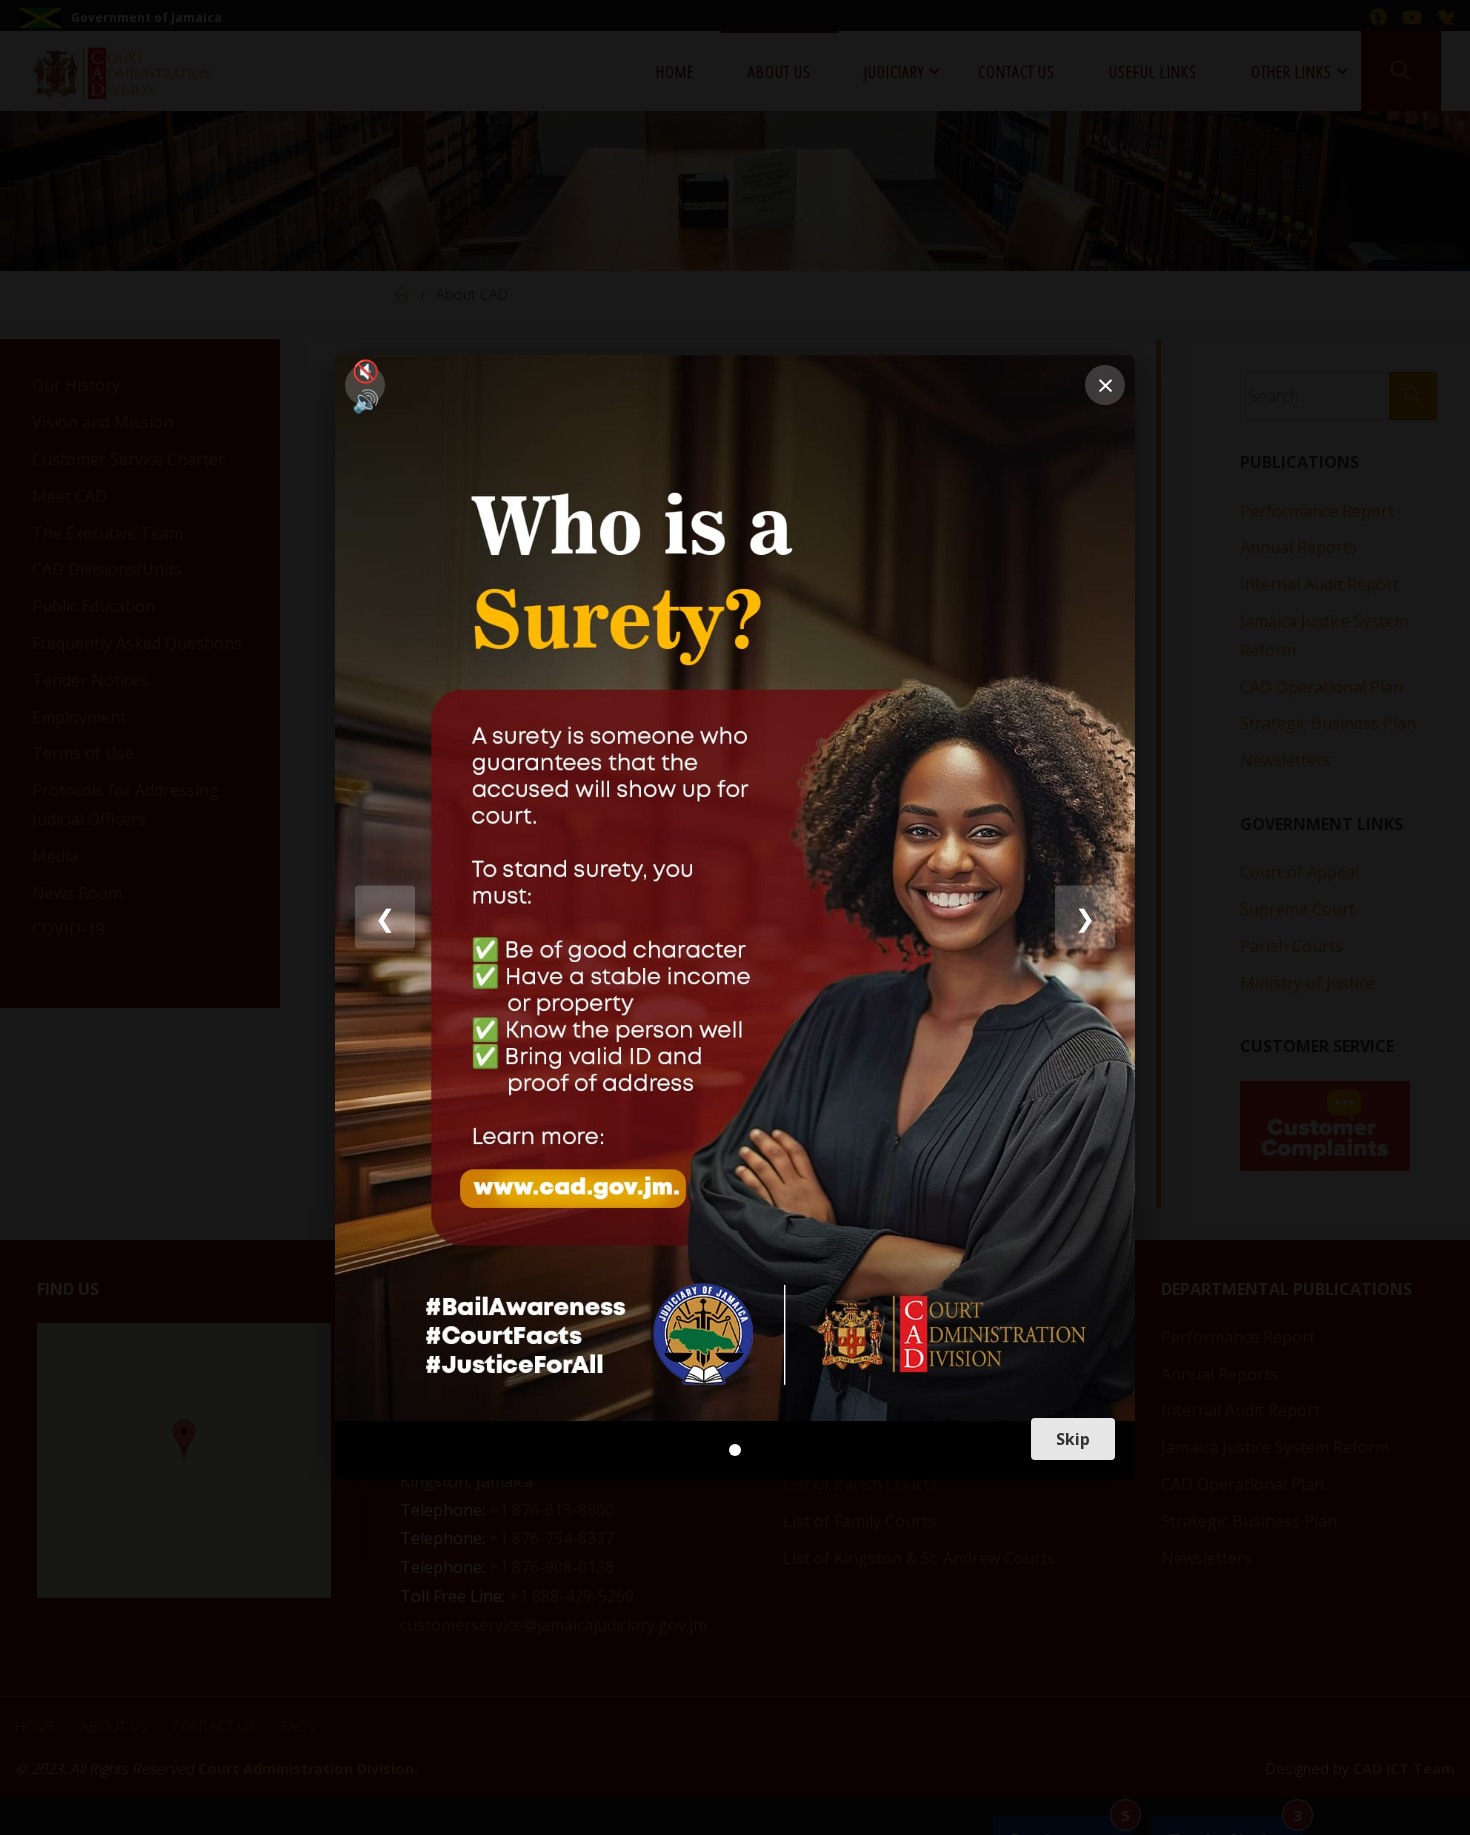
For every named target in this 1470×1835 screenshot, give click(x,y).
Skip (1073, 1439)
